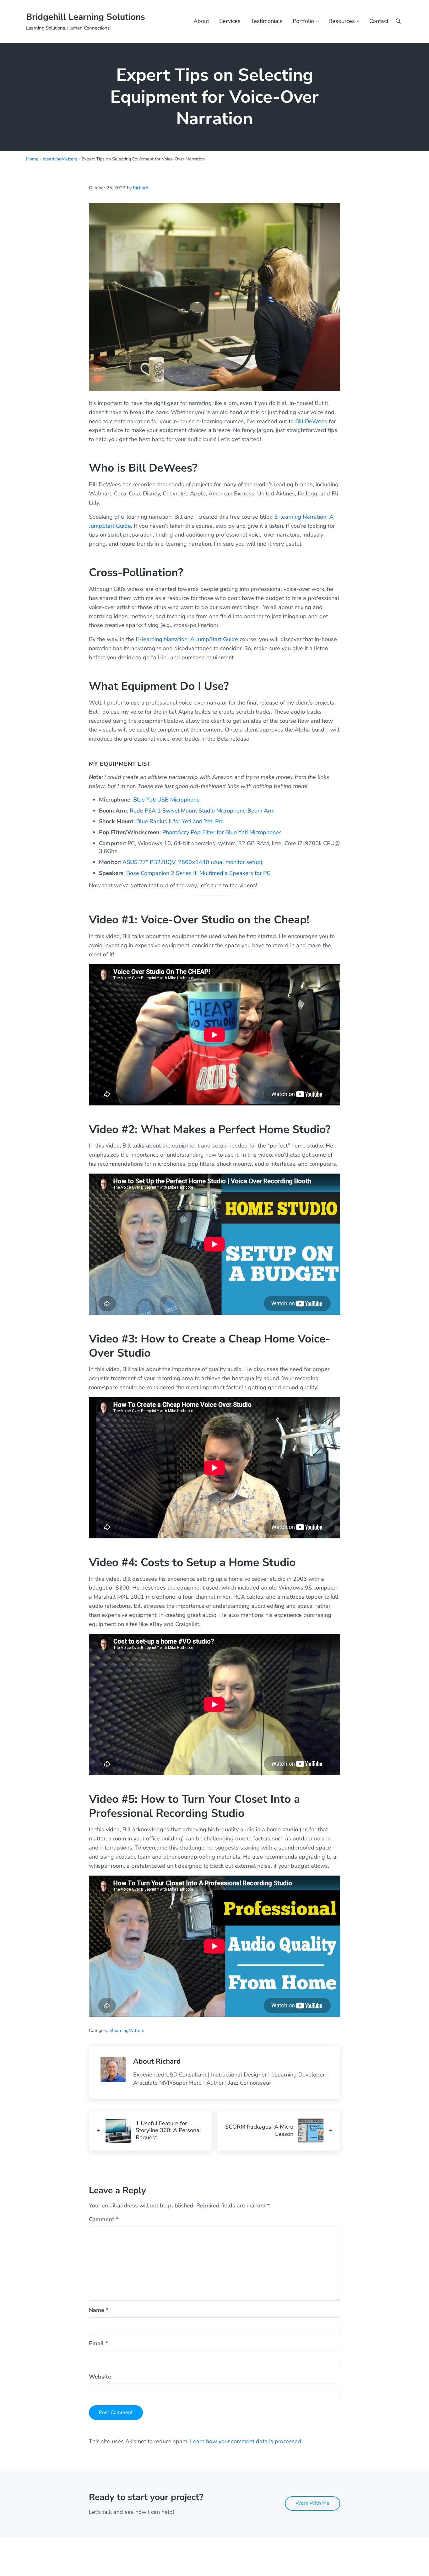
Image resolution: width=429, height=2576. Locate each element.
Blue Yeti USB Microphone (166, 800)
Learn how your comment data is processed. (246, 2441)
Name (99, 2310)
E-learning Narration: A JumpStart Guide (187, 639)
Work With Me (312, 2503)
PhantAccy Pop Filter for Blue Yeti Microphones (222, 832)
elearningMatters (60, 159)
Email (98, 2343)
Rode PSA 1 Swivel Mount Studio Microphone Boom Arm (202, 811)
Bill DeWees (311, 421)
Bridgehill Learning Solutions (86, 17)
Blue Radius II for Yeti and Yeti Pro (180, 821)
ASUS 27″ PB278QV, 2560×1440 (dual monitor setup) (193, 862)
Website (100, 2377)
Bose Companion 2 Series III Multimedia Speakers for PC (198, 873)
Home (32, 159)
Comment (104, 2219)
